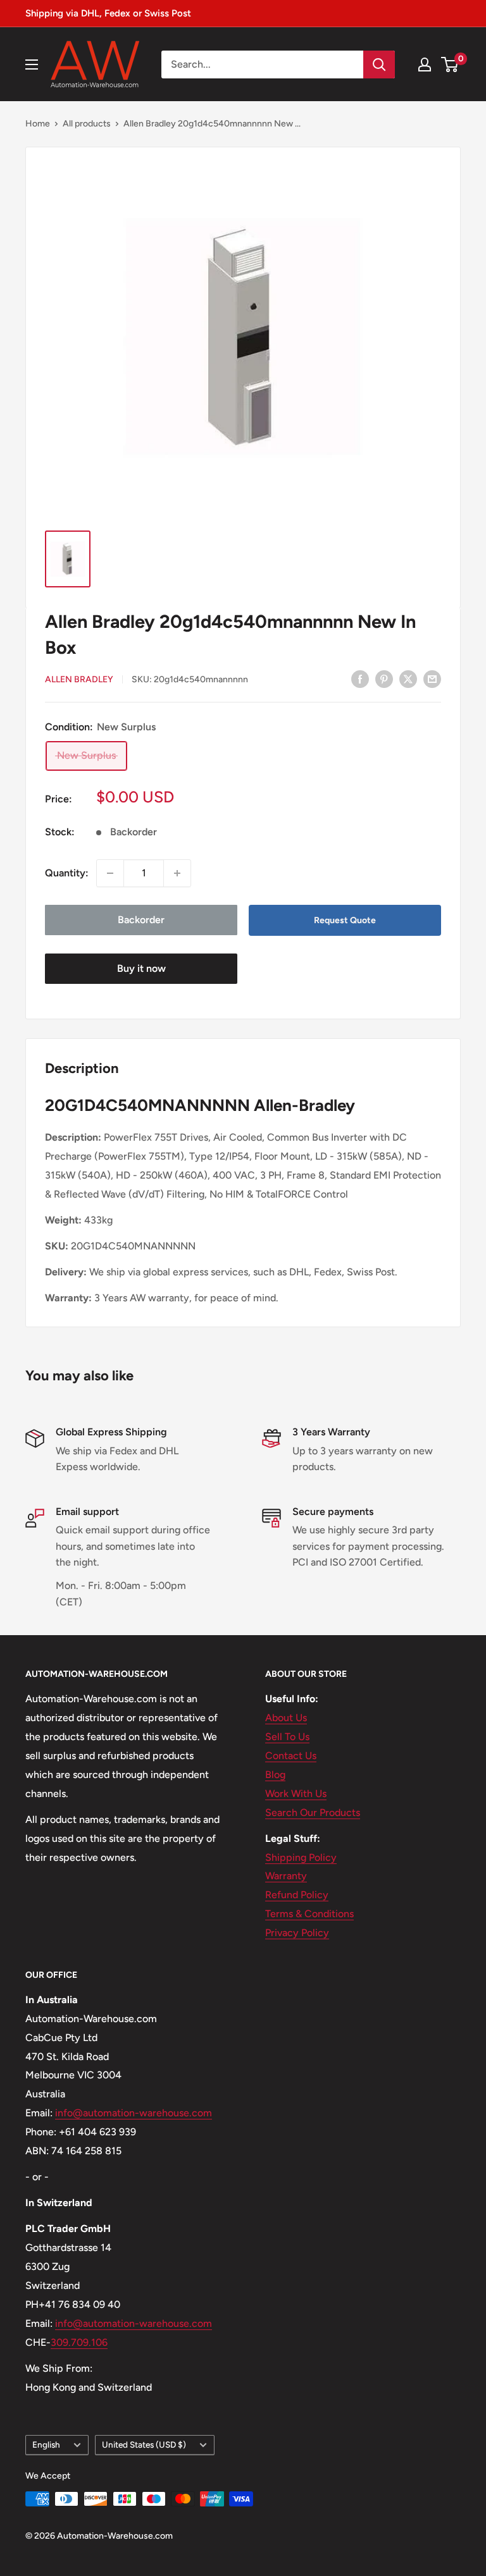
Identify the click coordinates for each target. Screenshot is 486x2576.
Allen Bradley (79, 679)
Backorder (141, 920)
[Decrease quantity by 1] (110, 873)
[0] (450, 64)
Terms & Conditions (309, 1914)
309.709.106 (79, 2342)
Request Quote (345, 920)
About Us (286, 1718)
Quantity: (67, 873)
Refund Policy (297, 1895)
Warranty (286, 1876)
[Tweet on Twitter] (408, 678)
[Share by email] (432, 678)
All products (87, 124)
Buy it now (141, 968)
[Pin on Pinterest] (384, 678)
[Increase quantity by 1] (177, 873)
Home (38, 124)
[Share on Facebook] (360, 678)
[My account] (425, 64)
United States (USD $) (144, 2444)
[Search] (379, 64)
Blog (275, 1775)
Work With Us (296, 1794)
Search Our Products (313, 1812)
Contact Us (291, 1756)
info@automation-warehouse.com (134, 2113)
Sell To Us (287, 1737)
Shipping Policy (301, 1857)
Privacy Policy (297, 1933)
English (46, 2444)
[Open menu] (32, 64)
